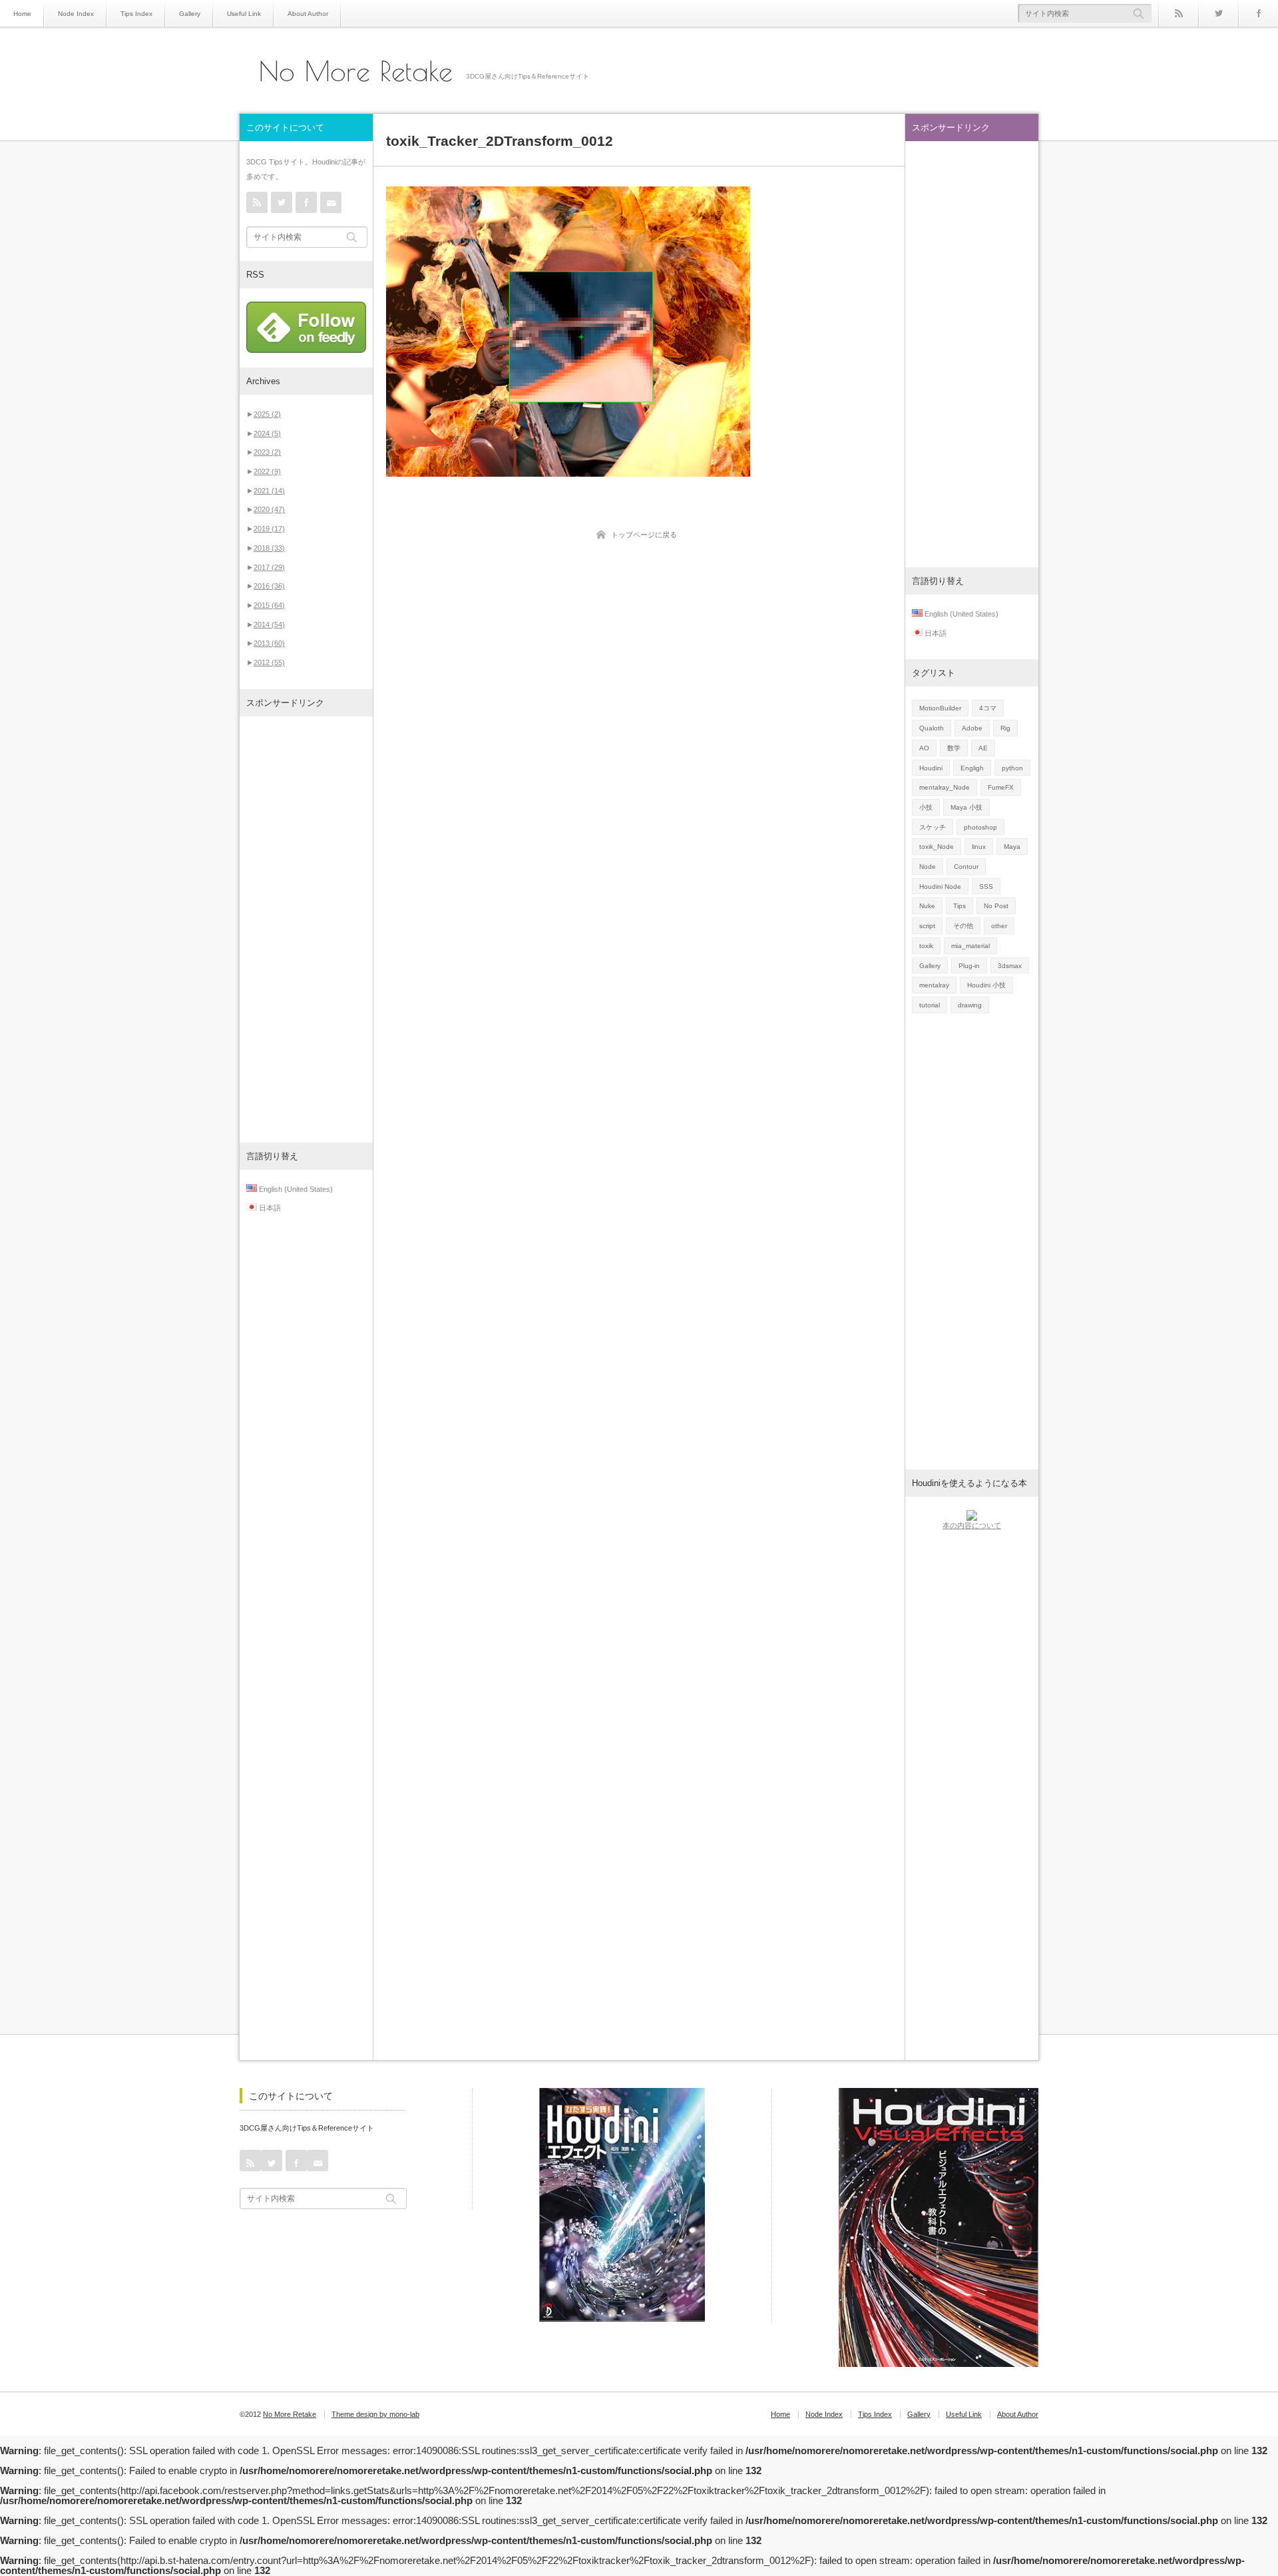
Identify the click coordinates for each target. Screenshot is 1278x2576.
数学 (954, 748)
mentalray (934, 985)
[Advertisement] (306, 929)
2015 (269, 605)
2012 (269, 662)
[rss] (1178, 13)
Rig (1005, 728)
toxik (926, 946)
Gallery (190, 14)
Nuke (927, 906)
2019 (269, 529)
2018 (269, 548)
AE (983, 748)
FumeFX (1001, 787)
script (927, 926)
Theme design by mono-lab (375, 2414)
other (999, 926)
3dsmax (1010, 966)
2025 (267, 414)
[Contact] (331, 202)
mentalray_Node (945, 787)
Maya (1012, 847)
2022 (267, 471)
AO (924, 748)
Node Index (76, 14)
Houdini (931, 768)
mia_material (970, 946)
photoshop (980, 827)
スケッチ (933, 827)
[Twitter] (1218, 13)
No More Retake (356, 71)
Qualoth (932, 728)
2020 (269, 509)
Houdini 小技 (986, 985)
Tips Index (136, 14)
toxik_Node (937, 847)
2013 (269, 643)
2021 (269, 491)
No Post (996, 906)
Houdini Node (940, 887)
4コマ (988, 708)
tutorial (930, 1005)
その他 (963, 926)
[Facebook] (1258, 13)
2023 (267, 452)
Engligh (972, 768)
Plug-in (969, 966)
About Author (308, 14)
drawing (970, 1005)
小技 (926, 807)
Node (928, 867)
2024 (267, 433)
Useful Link (244, 14)
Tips (959, 906)
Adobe (972, 728)
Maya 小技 (966, 807)
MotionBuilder (940, 708)
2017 (269, 567)
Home (22, 14)
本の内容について (972, 1525)
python (1012, 768)
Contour (966, 867)
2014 (269, 625)
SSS (986, 887)
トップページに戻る (644, 535)
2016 (269, 586)
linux (979, 847)
